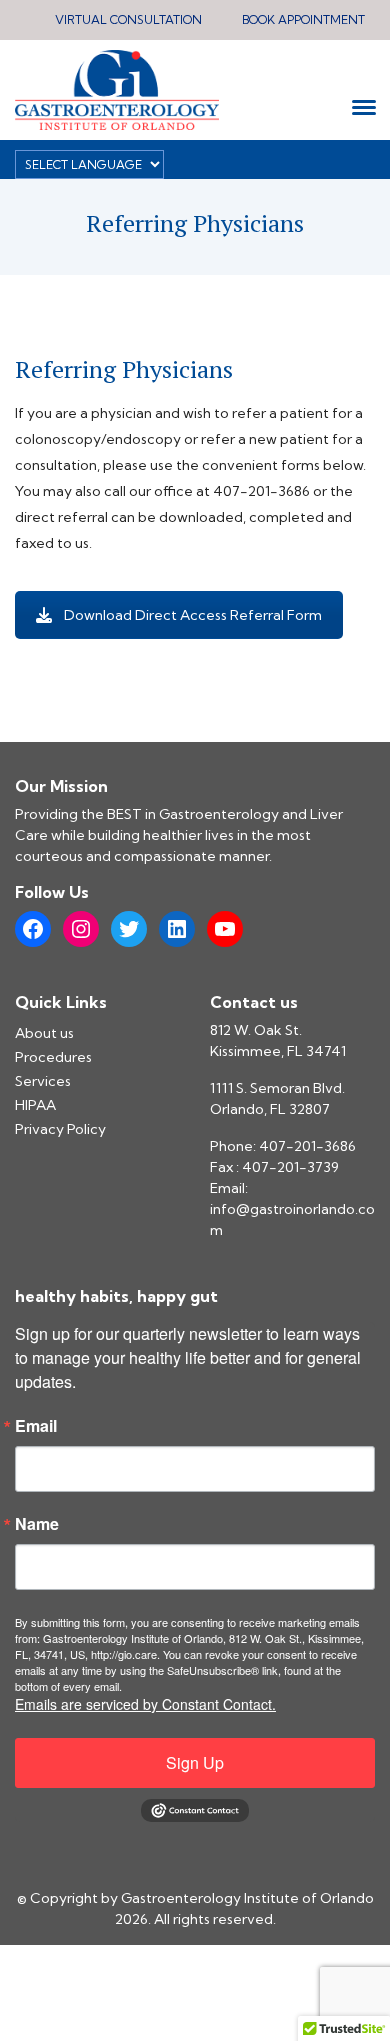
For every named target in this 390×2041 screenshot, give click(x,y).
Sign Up (195, 1762)
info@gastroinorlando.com (292, 1219)
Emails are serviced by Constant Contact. (145, 1704)
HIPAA (35, 1105)
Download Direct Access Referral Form (193, 615)
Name (37, 1524)
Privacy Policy (60, 1129)
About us (44, 1033)
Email (36, 1426)
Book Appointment (303, 19)
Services (43, 1081)
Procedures (53, 1057)
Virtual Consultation (128, 19)
